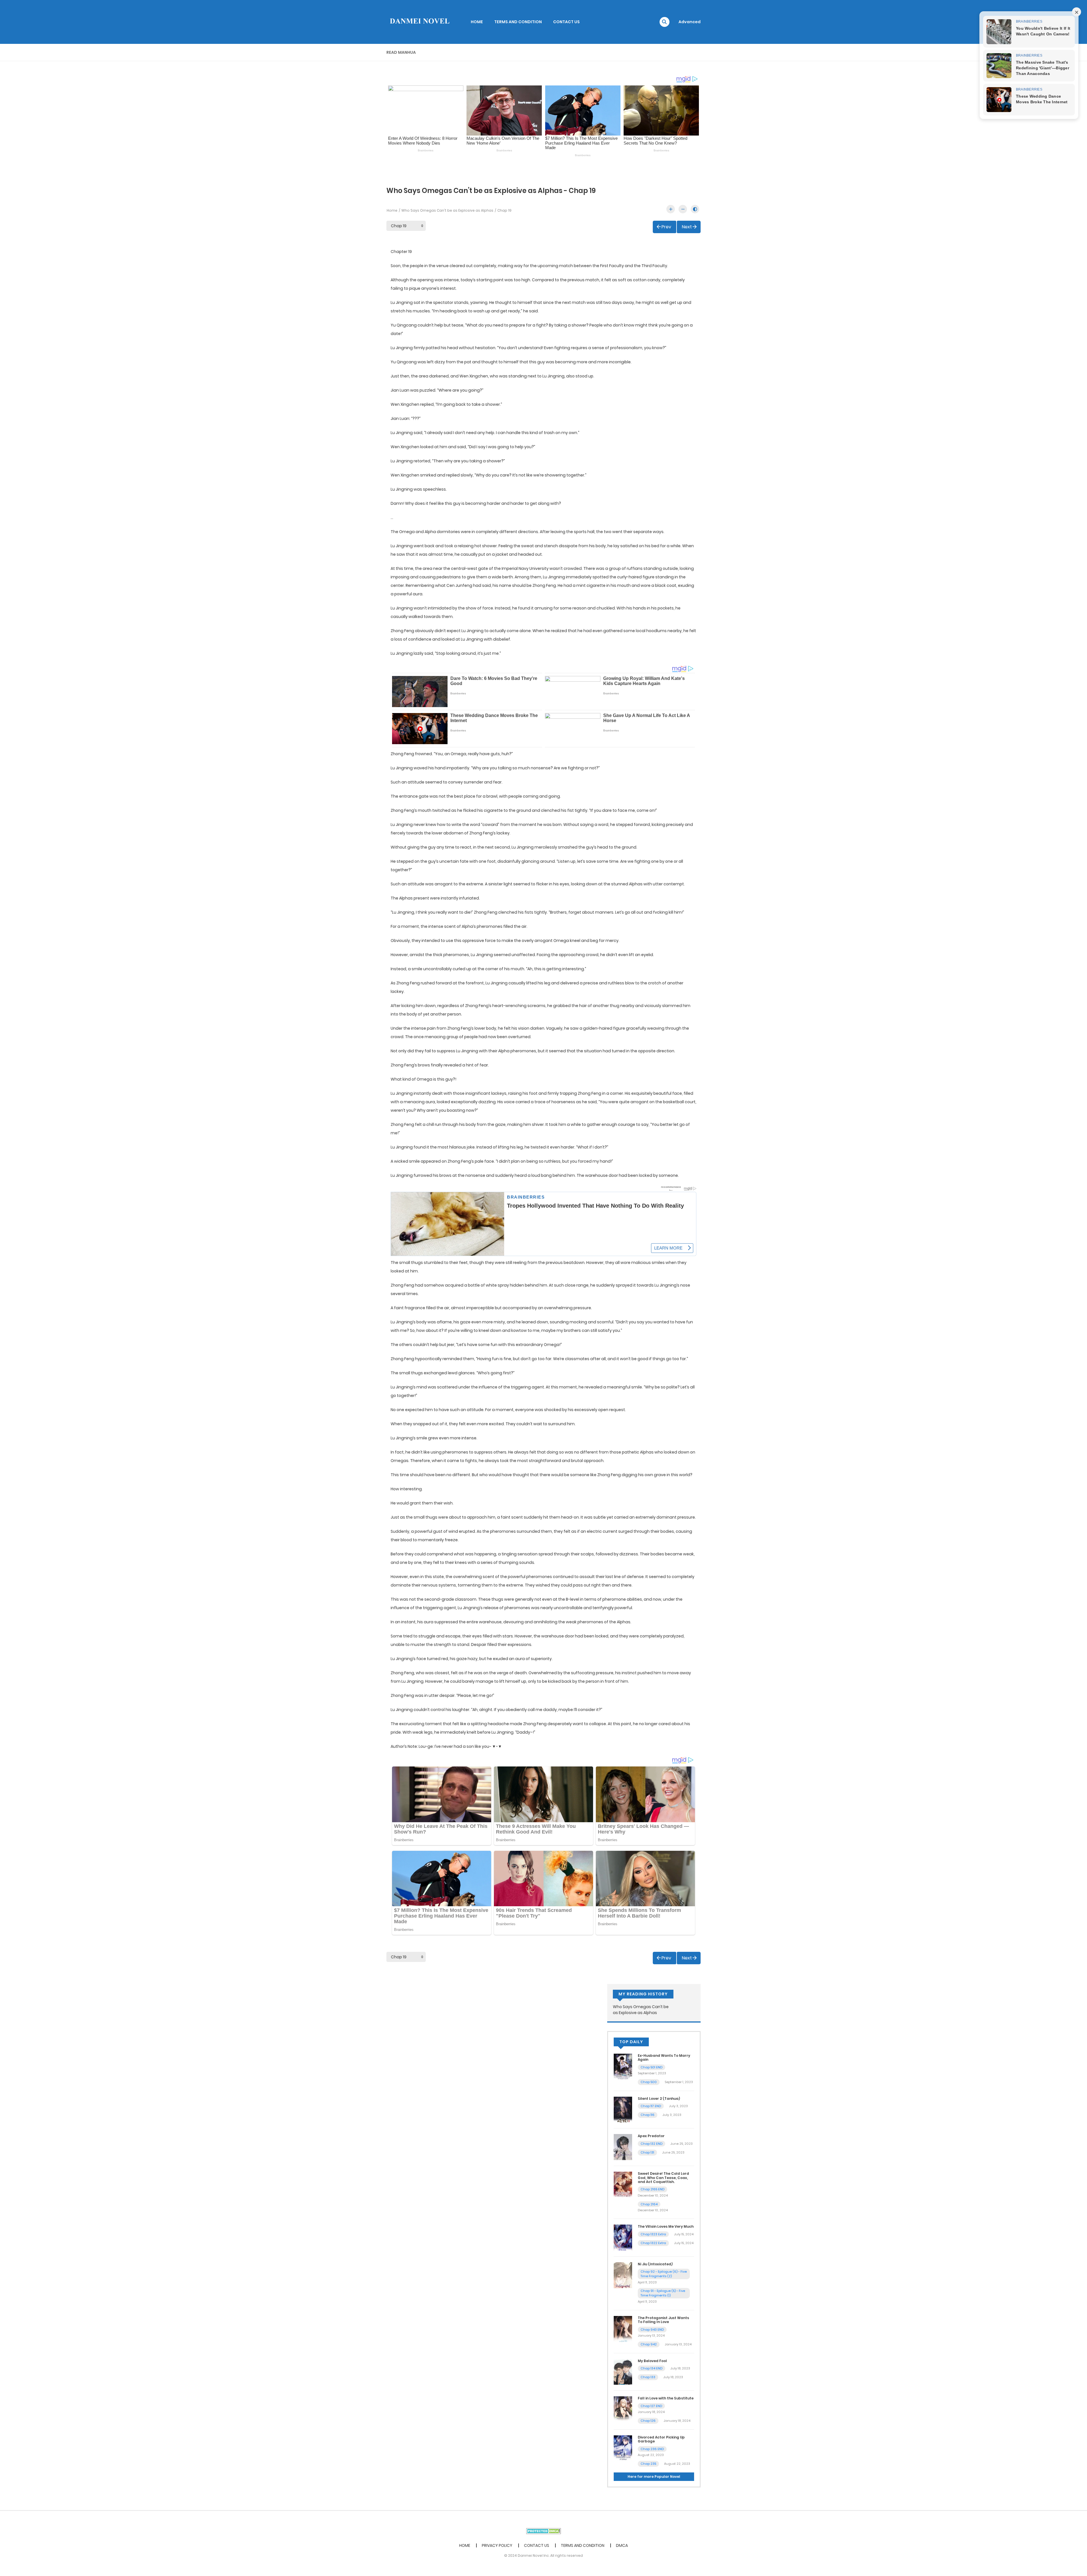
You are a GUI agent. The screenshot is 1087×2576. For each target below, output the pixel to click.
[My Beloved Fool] (623, 2371)
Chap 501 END (651, 2067)
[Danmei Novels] (419, 22)
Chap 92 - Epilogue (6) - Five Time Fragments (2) (664, 2274)
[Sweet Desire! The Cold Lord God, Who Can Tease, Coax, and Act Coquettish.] (623, 2184)
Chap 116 (648, 2115)
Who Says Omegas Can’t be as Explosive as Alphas (447, 210)
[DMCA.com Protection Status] (544, 2531)
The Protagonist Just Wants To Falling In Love (663, 2320)
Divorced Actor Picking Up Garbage (661, 2439)
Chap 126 (648, 2421)
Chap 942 (649, 2344)
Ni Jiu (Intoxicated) (655, 2264)
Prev (666, 227)
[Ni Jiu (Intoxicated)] (623, 2275)
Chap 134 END (651, 2368)
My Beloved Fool (652, 2361)
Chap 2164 (649, 2204)
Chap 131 (647, 2152)
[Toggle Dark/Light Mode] (695, 209)
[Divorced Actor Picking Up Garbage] (623, 2448)
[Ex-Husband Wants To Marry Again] (623, 2066)
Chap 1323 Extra (653, 2234)
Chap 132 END (651, 2144)
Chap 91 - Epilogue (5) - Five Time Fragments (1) (663, 2293)
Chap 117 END (651, 2106)
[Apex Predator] (623, 2147)
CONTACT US (566, 22)
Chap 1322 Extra (653, 2243)
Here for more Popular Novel (654, 2477)
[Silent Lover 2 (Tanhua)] (623, 2109)
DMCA (622, 2545)
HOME (477, 22)
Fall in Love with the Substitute (666, 2398)
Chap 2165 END (652, 2189)
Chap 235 (648, 2464)
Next (687, 227)
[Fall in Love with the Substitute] (623, 2409)
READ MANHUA (401, 52)
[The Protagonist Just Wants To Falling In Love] (623, 2329)
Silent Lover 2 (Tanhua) (659, 2099)
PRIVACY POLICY (497, 2545)
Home (392, 210)
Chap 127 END (651, 2406)
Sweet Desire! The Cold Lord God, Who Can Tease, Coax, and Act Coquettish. (663, 2178)
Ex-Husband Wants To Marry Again (664, 2057)
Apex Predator (651, 2136)
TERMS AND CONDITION (518, 22)
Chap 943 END (652, 2330)
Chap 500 (649, 2082)
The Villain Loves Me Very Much (666, 2226)
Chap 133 (648, 2377)
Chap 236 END (652, 2449)
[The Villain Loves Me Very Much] (623, 2237)
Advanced (690, 22)
